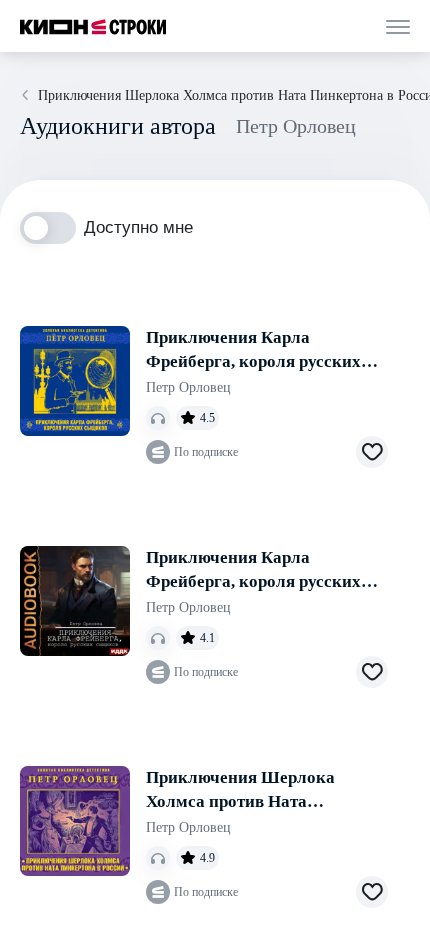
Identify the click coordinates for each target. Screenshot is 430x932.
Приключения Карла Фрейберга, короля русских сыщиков (253, 351)
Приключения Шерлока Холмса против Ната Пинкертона (240, 791)
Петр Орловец (188, 387)
